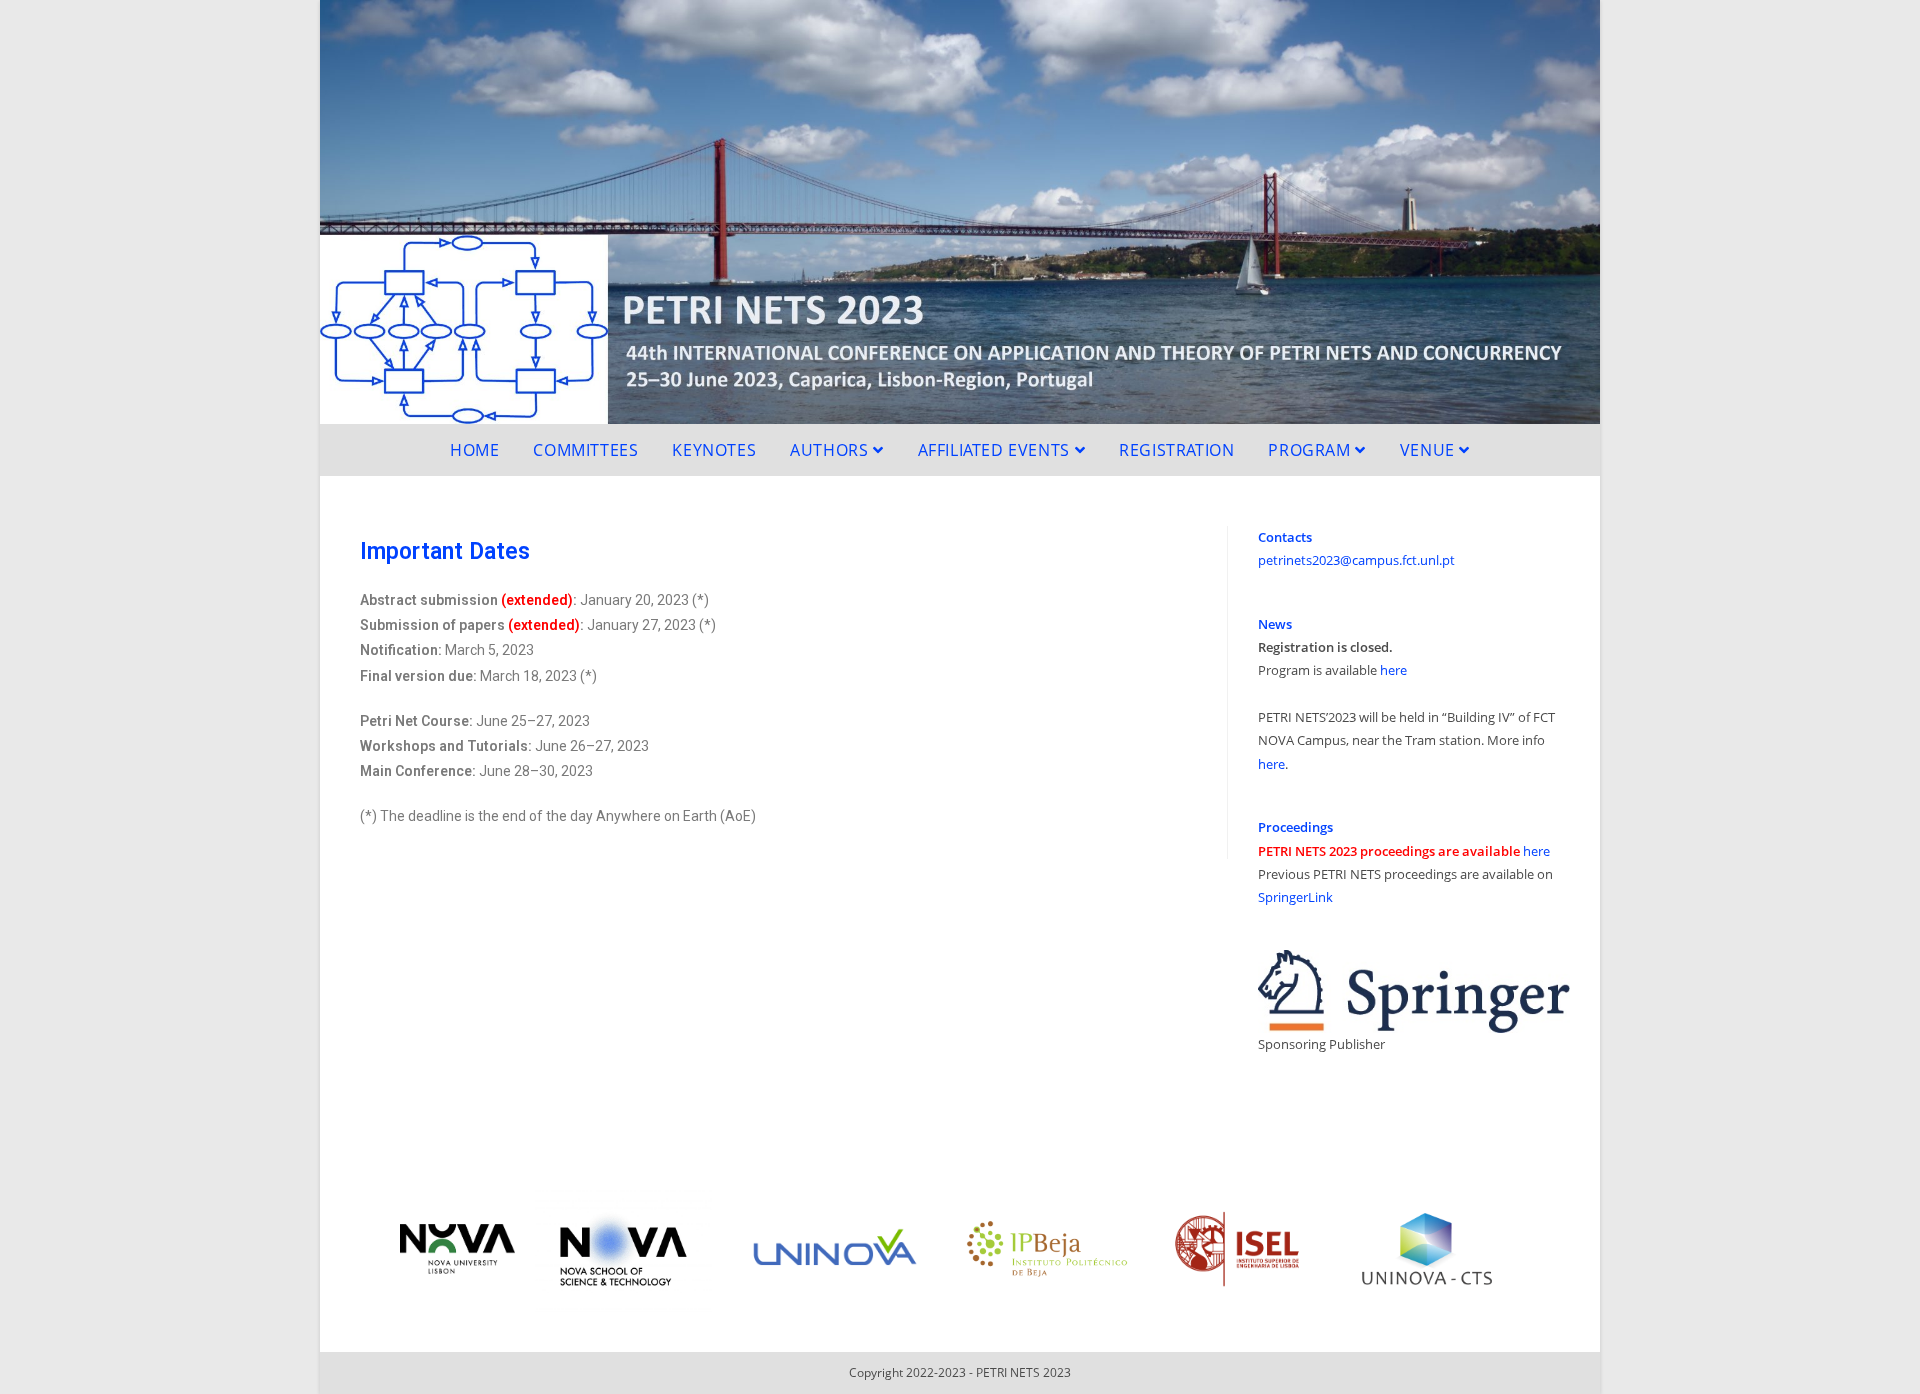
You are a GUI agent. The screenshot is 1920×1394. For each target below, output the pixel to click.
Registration (1176, 450)
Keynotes (714, 450)
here (1393, 670)
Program (1311, 450)
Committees (585, 450)
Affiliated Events (996, 450)
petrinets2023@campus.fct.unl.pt (1356, 560)
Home (474, 450)
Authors (831, 450)
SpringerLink (1295, 897)
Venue (1430, 450)
